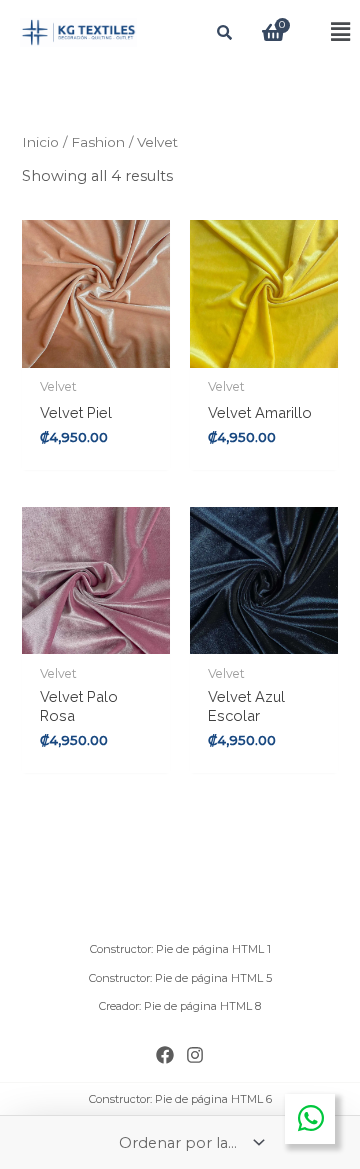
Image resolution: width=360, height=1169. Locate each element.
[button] (324, 32)
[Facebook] (165, 1055)
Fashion (98, 142)
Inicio (40, 142)
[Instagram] (195, 1055)
